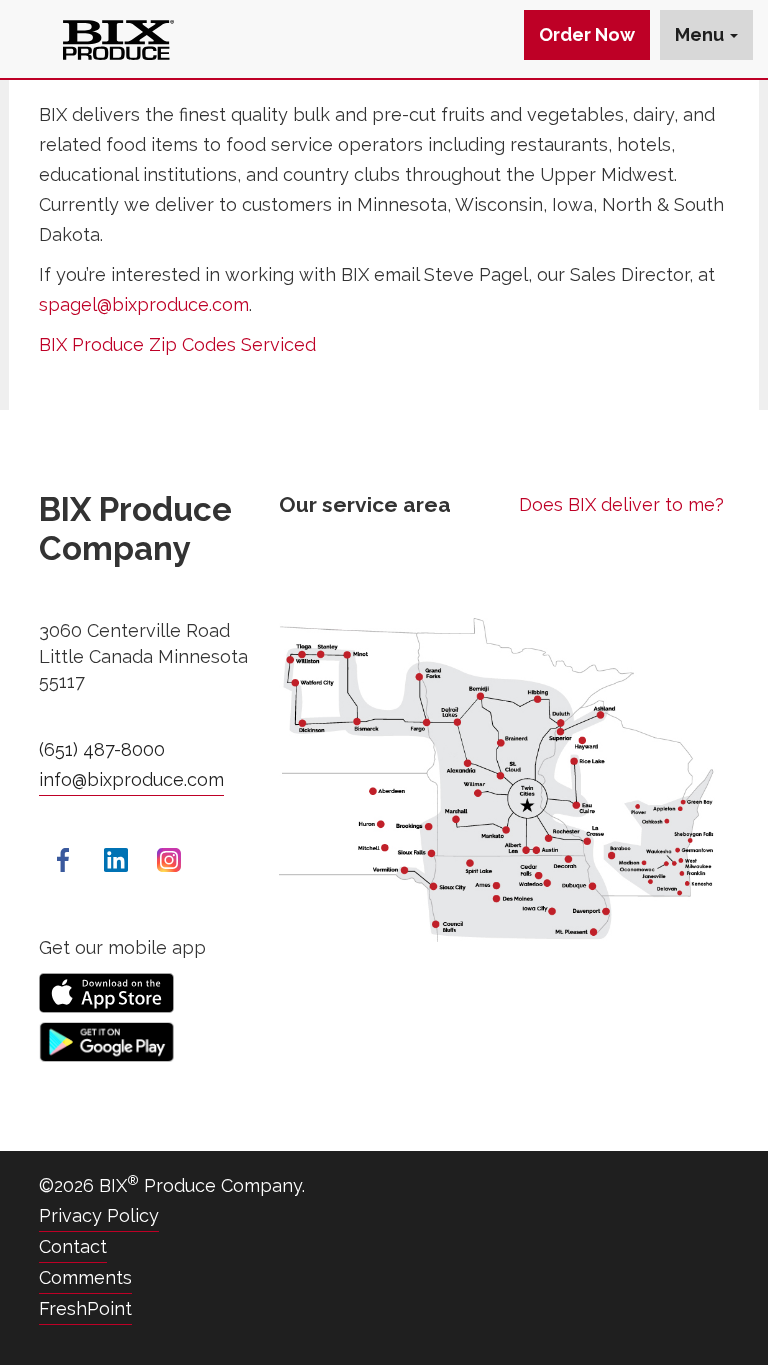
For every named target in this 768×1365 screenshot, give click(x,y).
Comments (85, 1277)
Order (587, 34)
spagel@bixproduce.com (144, 304)
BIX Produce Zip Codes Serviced (177, 344)
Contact (73, 1246)
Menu (701, 34)
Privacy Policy (99, 1215)
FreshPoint (85, 1308)
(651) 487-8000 (102, 749)
